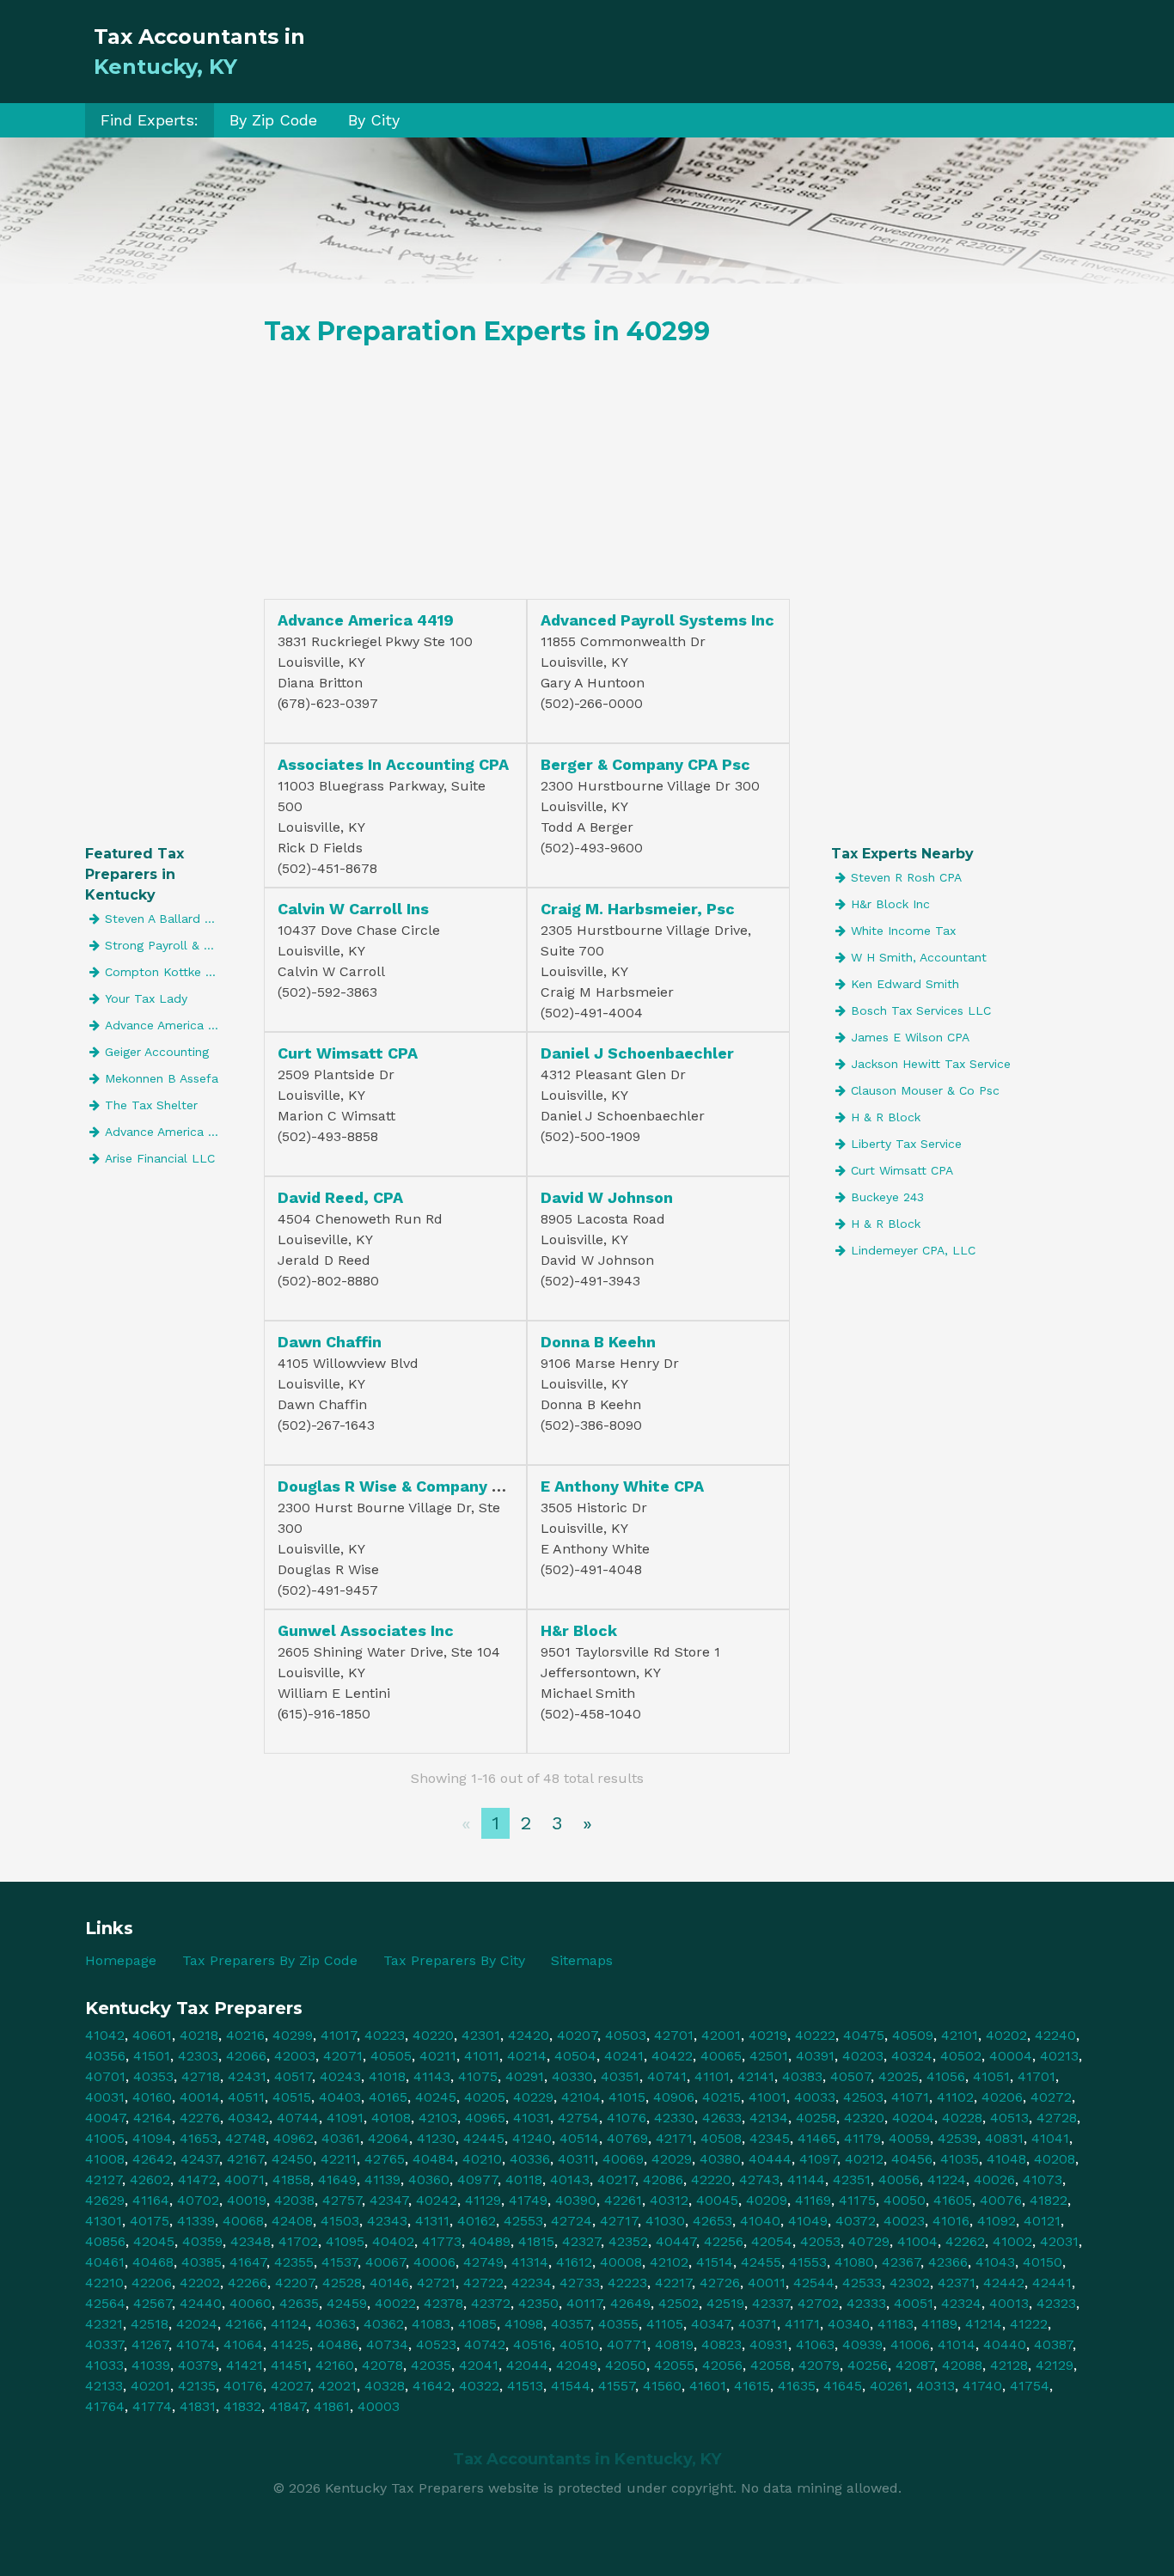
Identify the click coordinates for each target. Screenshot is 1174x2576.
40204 (913, 2118)
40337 (104, 2344)
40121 (1042, 2221)
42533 (862, 2283)
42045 (154, 2241)
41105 (665, 2324)
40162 (477, 2221)
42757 (342, 2200)
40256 (868, 2365)
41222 (1029, 2324)
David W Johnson (607, 1197)
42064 (388, 2138)
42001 (721, 2035)
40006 (434, 2262)
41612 (574, 2262)
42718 (201, 2076)
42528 (342, 2283)
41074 (196, 2344)
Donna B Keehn (598, 1342)
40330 (572, 2076)
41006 (910, 2344)
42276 (200, 2118)
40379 (198, 2365)
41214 (984, 2324)
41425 (290, 2344)
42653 (712, 2221)
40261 (889, 2386)
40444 (770, 2159)
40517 (293, 2076)
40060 (251, 2303)
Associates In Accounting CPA (393, 764)
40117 (584, 2303)
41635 (797, 2386)
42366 (948, 2262)
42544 (814, 2283)
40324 (912, 2056)
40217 (616, 2179)
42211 (339, 2159)
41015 (627, 2097)
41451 (289, 2365)
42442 (1004, 2283)
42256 (724, 2241)
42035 (431, 2365)
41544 (571, 2386)
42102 (669, 2262)
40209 (767, 2200)
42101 (960, 2035)
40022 (395, 2303)
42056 (722, 2365)
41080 (854, 2262)
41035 (960, 2159)
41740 (982, 2386)
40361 (341, 2138)
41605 (953, 2200)
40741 (667, 2076)
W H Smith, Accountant (919, 957)
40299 (293, 2035)
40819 (674, 2344)
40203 (863, 2056)
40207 (577, 2035)
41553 (808, 2262)
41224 (947, 2179)
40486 (338, 2344)
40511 (246, 2097)
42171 (674, 2138)
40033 (815, 2097)
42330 (674, 2118)
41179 (862, 2138)
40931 (769, 2344)
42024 (197, 2324)
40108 (391, 2118)
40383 (802, 2076)
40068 (243, 2221)
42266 (248, 2283)
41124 (289, 2324)
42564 (105, 2303)
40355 (618, 2324)
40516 (532, 2344)
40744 (298, 2118)
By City (374, 120)
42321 (104, 2324)
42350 (538, 2303)
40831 (1004, 2138)
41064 (243, 2344)
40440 (1005, 2344)
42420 (529, 2035)
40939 (862, 2344)
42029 (672, 2159)
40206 (1002, 2097)
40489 (490, 2241)
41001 (767, 2097)
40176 (243, 2386)
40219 (768, 2035)
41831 (198, 2406)
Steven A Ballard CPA (164, 919)
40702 (198, 2200)
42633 (722, 2118)
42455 (761, 2262)
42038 (294, 2200)
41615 (752, 2386)
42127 (104, 2179)
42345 (770, 2138)
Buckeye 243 (887, 1197)
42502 (679, 2303)
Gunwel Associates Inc (366, 1630)
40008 (621, 2262)
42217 (673, 2283)
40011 (767, 2283)
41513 (525, 2386)
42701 (674, 2035)
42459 (347, 2303)
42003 (295, 2056)
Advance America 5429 (164, 1025)
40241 (624, 2056)
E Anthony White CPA (622, 1486)
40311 (576, 2159)
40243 (340, 2076)
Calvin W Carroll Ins (353, 909)
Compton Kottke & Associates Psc (164, 972)
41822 (1049, 2200)
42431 (247, 2076)
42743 (759, 2179)
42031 (1059, 2241)
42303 (198, 2056)
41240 (532, 2138)
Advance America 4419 (366, 620)
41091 (345, 2118)
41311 (432, 2221)
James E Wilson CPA (910, 1037)
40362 (384, 2324)
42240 (1055, 2035)
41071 (910, 2097)
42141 (756, 2076)
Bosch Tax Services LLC (921, 1010)
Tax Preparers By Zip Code (270, 1960)
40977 (477, 2179)
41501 (152, 2056)
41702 (298, 2241)
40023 (904, 2221)
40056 (899, 2179)
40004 (1011, 2056)
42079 (819, 2365)
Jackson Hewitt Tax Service (931, 1064)
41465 (817, 2138)
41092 (997, 2221)
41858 (291, 2179)
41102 (955, 2097)
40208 (1055, 2159)
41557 (617, 2386)
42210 (104, 2283)
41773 (442, 2241)
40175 (150, 2221)
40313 (936, 2386)
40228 (962, 2118)
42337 (771, 2303)
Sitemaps (582, 1960)
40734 (387, 2344)
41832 (242, 2406)
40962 (293, 2138)
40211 (438, 2056)
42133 (104, 2386)
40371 (758, 2324)
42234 (532, 2283)
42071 (343, 2056)
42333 (866, 2303)
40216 (245, 2035)
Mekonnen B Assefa (162, 1078)
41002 (1012, 2241)
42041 (479, 2365)
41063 (815, 2344)
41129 (483, 2200)
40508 (721, 2138)
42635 (299, 2303)
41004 (917, 2241)
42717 (619, 2221)
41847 (287, 2406)
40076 (1001, 2200)
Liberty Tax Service (906, 1144)
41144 (806, 2179)
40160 (152, 2097)
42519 (725, 2303)
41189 (939, 2324)
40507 (850, 2076)
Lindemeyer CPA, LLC (913, 1250)
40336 (530, 2159)
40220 (433, 2035)
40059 (909, 2138)
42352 (628, 2241)
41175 (857, 2200)
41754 (1030, 2386)
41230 (436, 2138)
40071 (245, 2179)
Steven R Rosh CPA (906, 877)
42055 (674, 2365)
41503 (340, 2221)
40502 (961, 2056)
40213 (1059, 2056)
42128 (1009, 2365)
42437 (200, 2159)
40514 (579, 2138)
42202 (200, 2283)
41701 (1036, 2076)
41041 (1050, 2138)
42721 (436, 2283)
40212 (864, 2159)
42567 (153, 2303)
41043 (995, 2262)
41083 (431, 2324)
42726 (720, 2283)
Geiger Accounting (157, 1052)
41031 (532, 2118)
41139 (382, 2179)
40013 (1009, 2303)
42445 (484, 2138)
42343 (387, 2221)
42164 (153, 2118)
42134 (769, 2118)
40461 (105, 2262)
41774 (152, 2406)
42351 (852, 2179)
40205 (485, 2097)
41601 (708, 2386)
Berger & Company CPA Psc (645, 764)
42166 (244, 2324)
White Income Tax (903, 931)
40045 (717, 2200)
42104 (581, 2097)
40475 (864, 2035)
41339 (196, 2221)
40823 (722, 2344)
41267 (150, 2344)
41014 (957, 2344)
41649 (337, 2179)
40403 (340, 2097)
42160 (335, 2365)
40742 (485, 2344)
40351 (620, 2076)
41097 (818, 2159)
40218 (199, 2035)
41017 (339, 2035)
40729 (869, 2241)
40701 (105, 2076)
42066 (246, 2056)
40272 (1051, 2097)
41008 (105, 2159)
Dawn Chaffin (330, 1342)
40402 (393, 2241)
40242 (437, 2200)
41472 (197, 2179)
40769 (627, 2138)
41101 (712, 2076)
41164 (151, 2200)
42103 (438, 2118)
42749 (483, 2262)
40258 (816, 2118)
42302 (910, 2283)
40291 (525, 2076)
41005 (105, 2138)
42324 (961, 2303)
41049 (808, 2221)
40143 (570, 2179)
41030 (665, 2221)
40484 (434, 2159)
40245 (436, 2097)
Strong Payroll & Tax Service (164, 945)
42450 (292, 2159)
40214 (527, 2056)
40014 (200, 2097)
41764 (105, 2406)
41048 (1006, 2159)
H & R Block (886, 1117)
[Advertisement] (776, 52)
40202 (1006, 2035)
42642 (153, 2159)
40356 (105, 2056)
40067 (385, 2262)
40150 (1043, 2262)
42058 (770, 2365)
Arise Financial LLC (160, 1158)
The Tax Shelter (151, 1105)
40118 (524, 2179)
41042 (105, 2035)
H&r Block (579, 1630)
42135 (197, 2386)
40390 (576, 2200)
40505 (391, 2056)
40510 (579, 2344)
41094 (152, 2138)
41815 (536, 2241)
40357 (571, 2324)
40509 (913, 2035)
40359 (202, 2241)
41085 (477, 2324)
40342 (248, 2118)
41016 (951, 2221)
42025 (899, 2076)
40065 (721, 2056)
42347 (389, 2200)
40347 (711, 2324)
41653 (199, 2138)
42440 (201, 2303)
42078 (382, 2365)
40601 (152, 2035)
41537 (339, 2262)
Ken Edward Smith (905, 984)
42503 (863, 2097)
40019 (247, 2200)
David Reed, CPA (340, 1197)
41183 (896, 2324)
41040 (760, 2221)
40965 (485, 2118)
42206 (152, 2283)
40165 (388, 2097)
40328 (385, 2386)
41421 (245, 2365)
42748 (245, 2138)
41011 (482, 2056)
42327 (581, 2241)
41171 (802, 2324)
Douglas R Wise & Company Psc (399, 1486)
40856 (105, 2241)
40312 (669, 2200)
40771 (627, 2344)
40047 (105, 2118)
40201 (150, 2386)
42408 (292, 2221)
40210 (482, 2159)
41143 (432, 2076)
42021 (337, 2386)
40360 (429, 2179)
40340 (849, 2324)
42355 (294, 2262)
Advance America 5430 (164, 1132)
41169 (813, 2200)
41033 (104, 2365)
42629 (105, 2200)
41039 (151, 2365)
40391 (815, 2056)
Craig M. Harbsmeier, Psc (638, 909)
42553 (523, 2221)
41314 (530, 2262)
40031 (105, 2097)
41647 (248, 2262)
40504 (575, 2056)
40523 (436, 2344)
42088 (962, 2365)
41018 (387, 2076)
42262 (965, 2241)
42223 (627, 2283)
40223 (385, 2035)
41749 (528, 2200)
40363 (336, 2324)
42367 (901, 2262)
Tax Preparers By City (454, 1960)
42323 (1056, 2303)
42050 (626, 2365)
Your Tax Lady (146, 998)
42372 (491, 2303)
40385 (202, 2262)
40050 (905, 2200)
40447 (676, 2241)
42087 (915, 2365)
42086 (663, 2179)
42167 (245, 2159)
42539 (957, 2138)
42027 (290, 2386)
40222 (815, 2035)
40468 (153, 2262)
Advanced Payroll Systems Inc (657, 620)
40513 (1009, 2118)
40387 (1053, 2344)
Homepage (121, 1960)
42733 (580, 2283)
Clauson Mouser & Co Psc (925, 1090)
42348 (251, 2241)
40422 (672, 2056)
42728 (1057, 2118)
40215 (722, 2097)
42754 (578, 2118)
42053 (820, 2241)
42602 (150, 2179)
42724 (572, 2221)
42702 (818, 2303)
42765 (385, 2159)
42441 (1052, 2283)
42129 (1055, 2365)
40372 (856, 2221)
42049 (577, 2365)
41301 (104, 2221)
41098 (524, 2324)
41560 (662, 2386)
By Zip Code (273, 120)
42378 (443, 2303)
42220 (711, 2179)
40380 (720, 2159)
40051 (914, 2303)
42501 (769, 2056)
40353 (153, 2076)
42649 (630, 2303)
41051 (991, 2076)
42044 (527, 2365)
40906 (674, 2097)
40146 (389, 2283)
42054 (772, 2241)
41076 (627, 2118)
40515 (292, 2097)
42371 (957, 2283)
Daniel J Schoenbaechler (637, 1053)
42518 (150, 2324)
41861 (332, 2406)
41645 (843, 2386)
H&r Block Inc (890, 904)
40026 (994, 2179)
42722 (483, 2283)
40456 (912, 2159)
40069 (623, 2159)
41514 (715, 2262)
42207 (295, 2283)
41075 (478, 2076)
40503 (626, 2035)
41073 (1043, 2179)
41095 (345, 2241)
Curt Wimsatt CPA (348, 1053)
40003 (379, 2406)
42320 (864, 2118)
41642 (432, 2386)
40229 (533, 2097)
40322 (479, 2386)
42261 (623, 2200)
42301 (481, 2035)
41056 (946, 2076)
